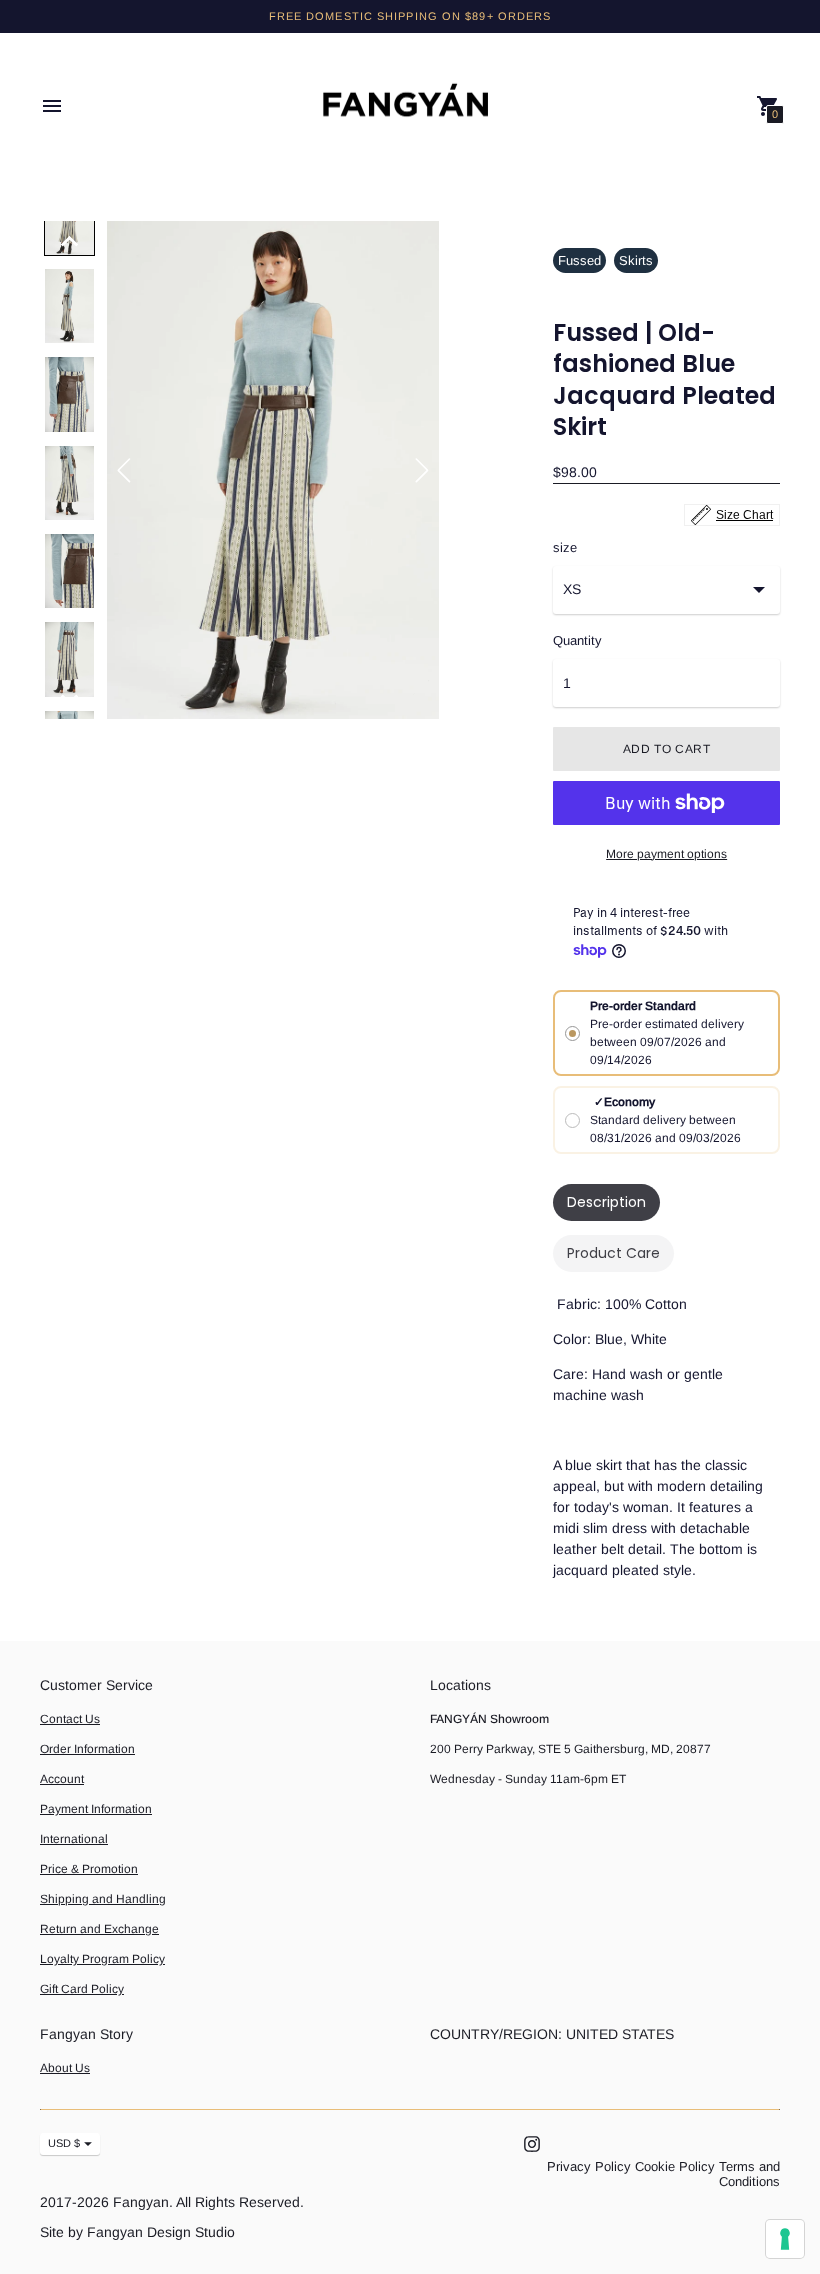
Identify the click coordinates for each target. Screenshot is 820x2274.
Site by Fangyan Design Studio (137, 2232)
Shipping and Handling (103, 1899)
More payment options (666, 854)
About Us (65, 2068)
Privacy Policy (589, 2166)
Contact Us (70, 1719)
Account (62, 1779)
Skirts (636, 260)
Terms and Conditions (749, 2174)
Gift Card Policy (82, 1989)
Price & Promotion (89, 1869)
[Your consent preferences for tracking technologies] (785, 2239)
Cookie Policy (675, 2166)
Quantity (577, 641)
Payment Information (96, 1809)
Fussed (579, 260)
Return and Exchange (99, 1929)
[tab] (606, 1202)
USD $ (64, 2143)
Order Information (87, 1749)
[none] (70, 241)
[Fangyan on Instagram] (532, 2142)
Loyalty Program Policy (102, 1959)
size (565, 548)
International (74, 1839)
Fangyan (141, 2202)
